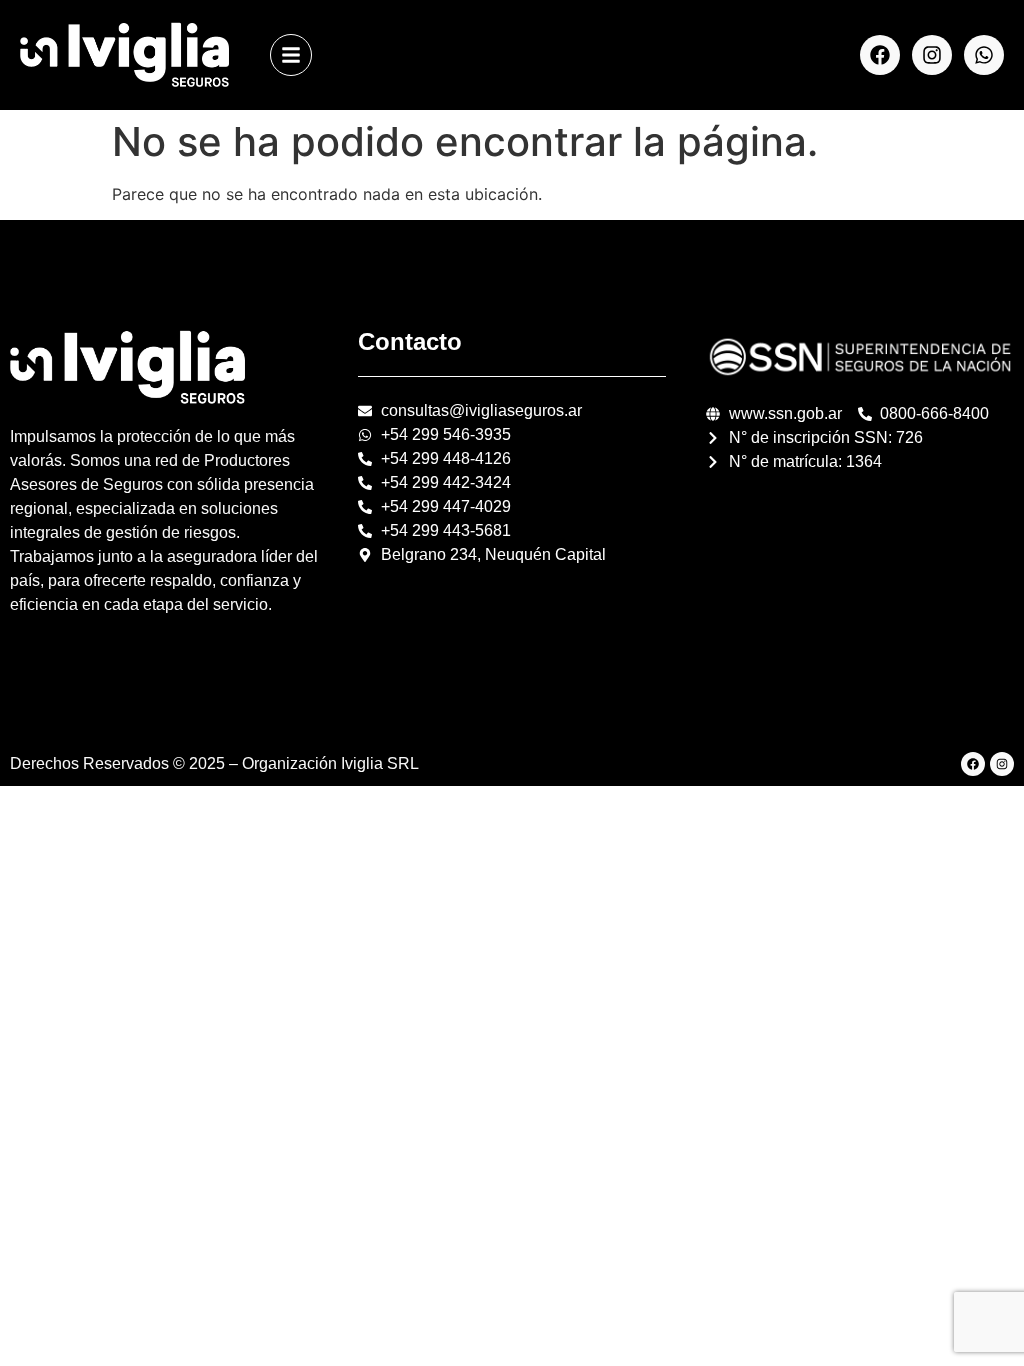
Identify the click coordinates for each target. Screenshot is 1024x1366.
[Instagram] (932, 55)
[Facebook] (880, 55)
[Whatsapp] (984, 55)
